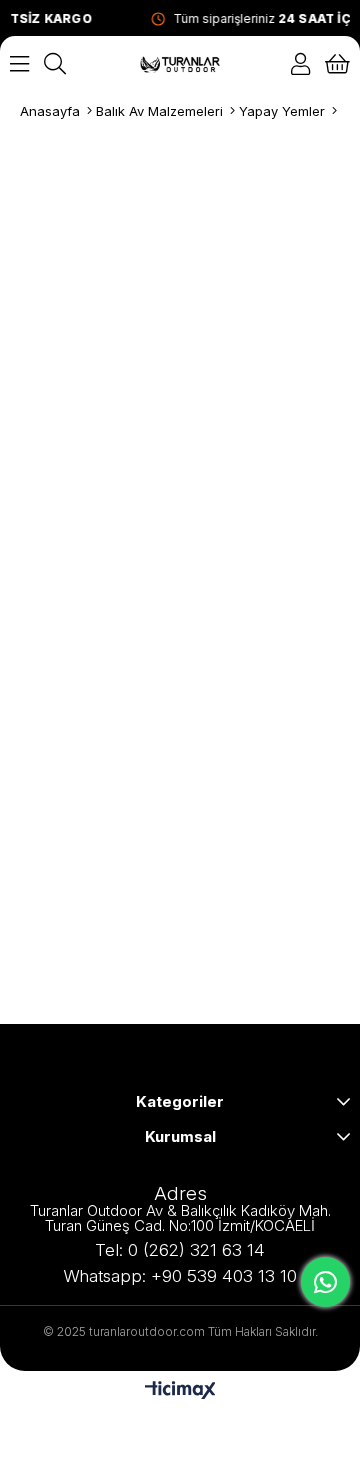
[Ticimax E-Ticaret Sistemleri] (180, 1391)
